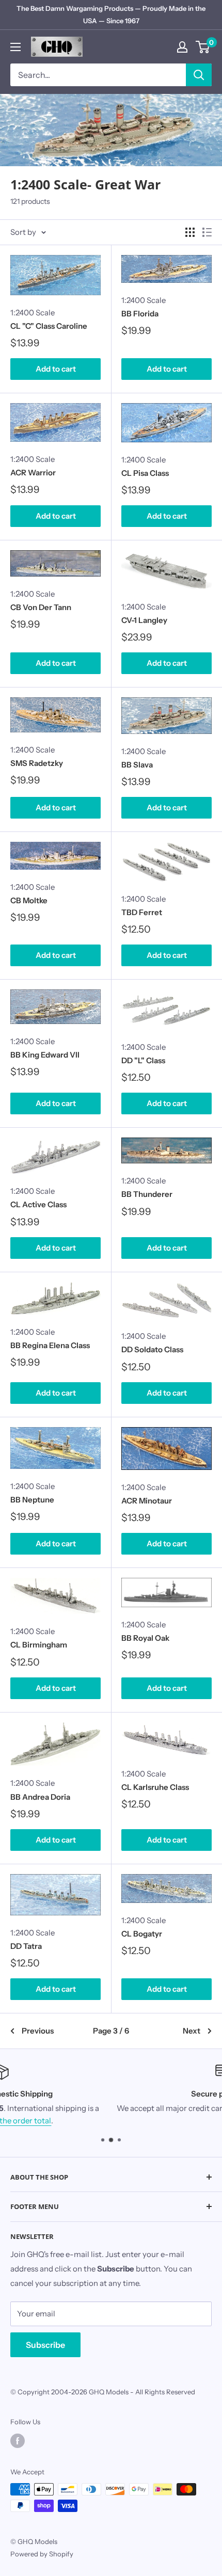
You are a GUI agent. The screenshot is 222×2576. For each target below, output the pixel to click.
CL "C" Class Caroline (49, 326)
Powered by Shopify (42, 2554)
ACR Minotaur (147, 1501)
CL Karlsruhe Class (155, 1787)
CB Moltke (29, 900)
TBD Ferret (142, 912)
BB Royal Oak (145, 1638)
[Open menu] (15, 47)
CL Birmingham (39, 1645)
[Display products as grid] (190, 232)
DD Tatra (26, 1946)
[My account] (182, 47)
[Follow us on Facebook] (18, 2441)
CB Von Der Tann (41, 607)
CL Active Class (38, 1204)
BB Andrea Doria (40, 1797)
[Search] (199, 75)
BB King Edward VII (45, 1055)
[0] (203, 47)
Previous (38, 2031)
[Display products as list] (207, 232)
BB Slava (137, 765)
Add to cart (56, 369)
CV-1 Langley (144, 620)
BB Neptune (32, 1500)
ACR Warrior (33, 473)
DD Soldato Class (152, 1349)
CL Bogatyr (142, 1934)
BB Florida (140, 314)
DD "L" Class (143, 1060)
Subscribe (45, 2345)
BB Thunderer (147, 1194)
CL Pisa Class (145, 473)
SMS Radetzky (37, 763)
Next (192, 2031)
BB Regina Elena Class (50, 1345)
